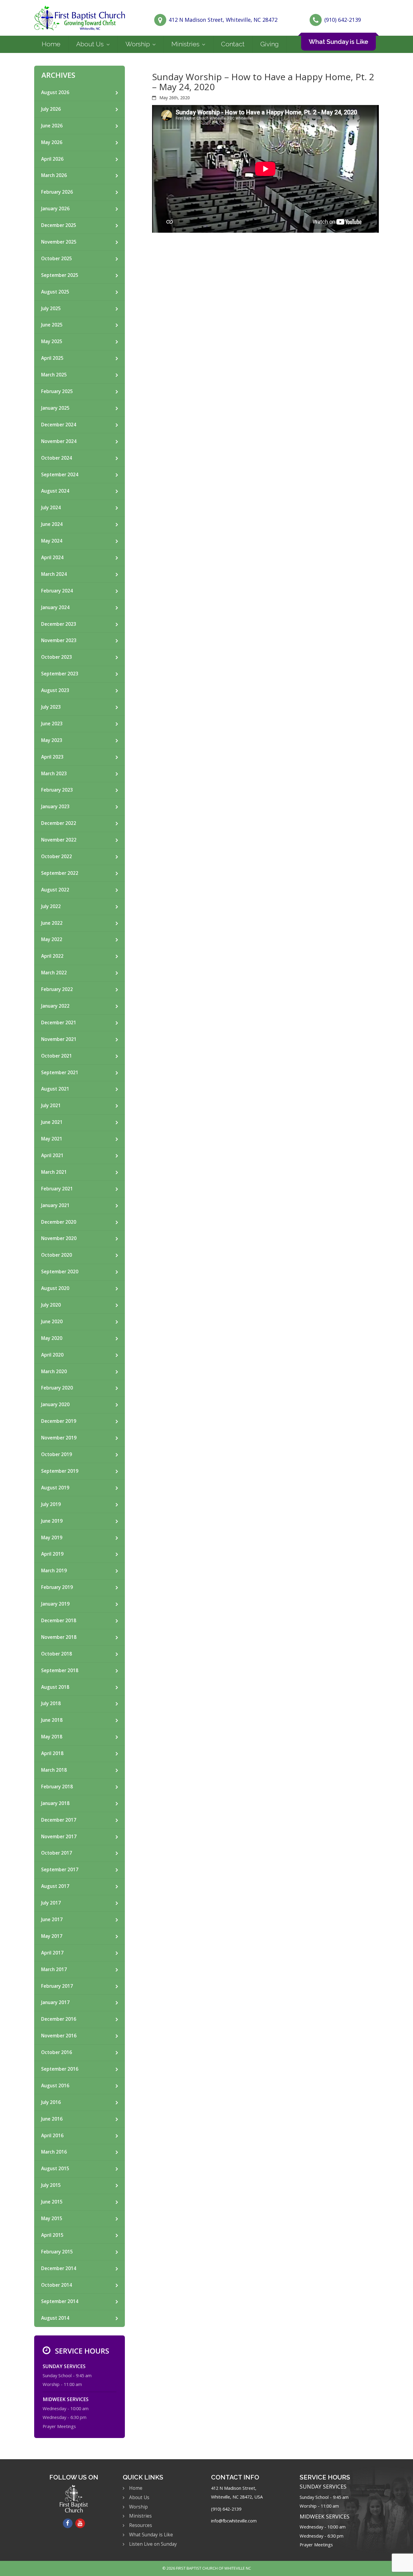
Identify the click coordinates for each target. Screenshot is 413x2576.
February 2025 (57, 391)
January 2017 (55, 2002)
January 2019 (55, 1604)
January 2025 (55, 408)
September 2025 (60, 275)
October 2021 (57, 1056)
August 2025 (55, 292)
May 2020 (52, 1338)
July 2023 (51, 707)
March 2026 (54, 175)
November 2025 (59, 242)
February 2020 (57, 1388)
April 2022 (52, 956)
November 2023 (59, 640)
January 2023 (55, 807)
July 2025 (51, 308)
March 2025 (54, 375)
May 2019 (52, 1538)
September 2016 (60, 2069)
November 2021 (59, 1039)
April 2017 (52, 1953)
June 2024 (52, 524)
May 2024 (52, 541)
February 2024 (57, 591)
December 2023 (59, 624)
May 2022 (52, 939)
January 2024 (55, 607)
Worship (138, 44)
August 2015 (55, 2169)
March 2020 (54, 1372)
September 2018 (60, 1670)
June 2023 (52, 724)
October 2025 (57, 259)
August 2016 (55, 2086)
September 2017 (60, 1870)
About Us (90, 44)
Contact (233, 44)
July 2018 (51, 1703)
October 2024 (57, 458)
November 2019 (59, 1438)
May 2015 (52, 2218)
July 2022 (51, 906)
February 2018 (57, 1787)
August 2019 (55, 1488)
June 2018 (52, 1720)
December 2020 (59, 1222)
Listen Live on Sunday (153, 2544)
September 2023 (60, 674)
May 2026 (52, 142)
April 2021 (52, 1155)
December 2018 (59, 1621)
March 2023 (54, 774)
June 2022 (52, 923)
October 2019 (57, 1454)
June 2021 (52, 1122)
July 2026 (51, 109)
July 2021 (51, 1106)
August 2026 (55, 92)
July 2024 (51, 508)
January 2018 (55, 1803)
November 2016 (59, 2036)
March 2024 (54, 574)
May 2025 (52, 341)
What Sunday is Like (338, 42)
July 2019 (51, 1504)
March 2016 (54, 2152)
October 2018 (57, 1654)
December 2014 (59, 2268)
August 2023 (55, 690)
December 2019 (59, 1421)
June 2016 (52, 2119)
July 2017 (51, 1903)
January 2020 (55, 1404)
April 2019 (52, 1554)
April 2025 (52, 358)
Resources (141, 2525)
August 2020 (55, 1288)
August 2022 (55, 890)
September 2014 (60, 2301)
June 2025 (52, 325)
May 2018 (52, 1737)
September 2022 (60, 873)
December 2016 (59, 2019)
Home (51, 44)
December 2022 (59, 823)
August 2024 (55, 491)
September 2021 (60, 1073)
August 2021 (55, 1089)
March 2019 (54, 1571)
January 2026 (55, 209)
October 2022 (57, 856)
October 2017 (57, 1853)
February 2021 (57, 1189)
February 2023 (57, 790)
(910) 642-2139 (343, 20)
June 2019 (52, 1521)
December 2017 (59, 1820)
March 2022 (54, 973)
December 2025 (59, 225)
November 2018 (59, 1637)
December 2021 (59, 1023)
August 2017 (55, 1886)
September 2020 (60, 1272)
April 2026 (52, 159)
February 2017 (57, 1986)
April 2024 (52, 558)
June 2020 (52, 1322)
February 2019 (57, 1587)
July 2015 (51, 2185)
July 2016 (51, 2102)
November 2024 (59, 441)
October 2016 (57, 2052)
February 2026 (57, 192)
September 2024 (60, 475)
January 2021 (55, 1205)
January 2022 (55, 1006)
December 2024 (59, 425)
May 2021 (52, 1139)
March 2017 (54, 1969)
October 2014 (57, 2285)
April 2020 (52, 1355)
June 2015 (52, 2202)
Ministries (185, 44)
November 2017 (59, 1837)
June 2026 (52, 126)
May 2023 (52, 740)
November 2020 (59, 1238)
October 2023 (57, 657)
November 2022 (59, 840)
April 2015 (52, 2235)
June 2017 (52, 1920)
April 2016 (52, 2136)
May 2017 (52, 1936)
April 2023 (52, 757)
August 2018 (55, 1687)
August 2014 (55, 2318)
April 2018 (52, 1753)
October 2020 (57, 1255)
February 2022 (57, 989)
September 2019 (60, 1471)
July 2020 (51, 1305)
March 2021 (54, 1172)
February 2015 (57, 2252)
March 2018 (54, 1770)
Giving (270, 44)
